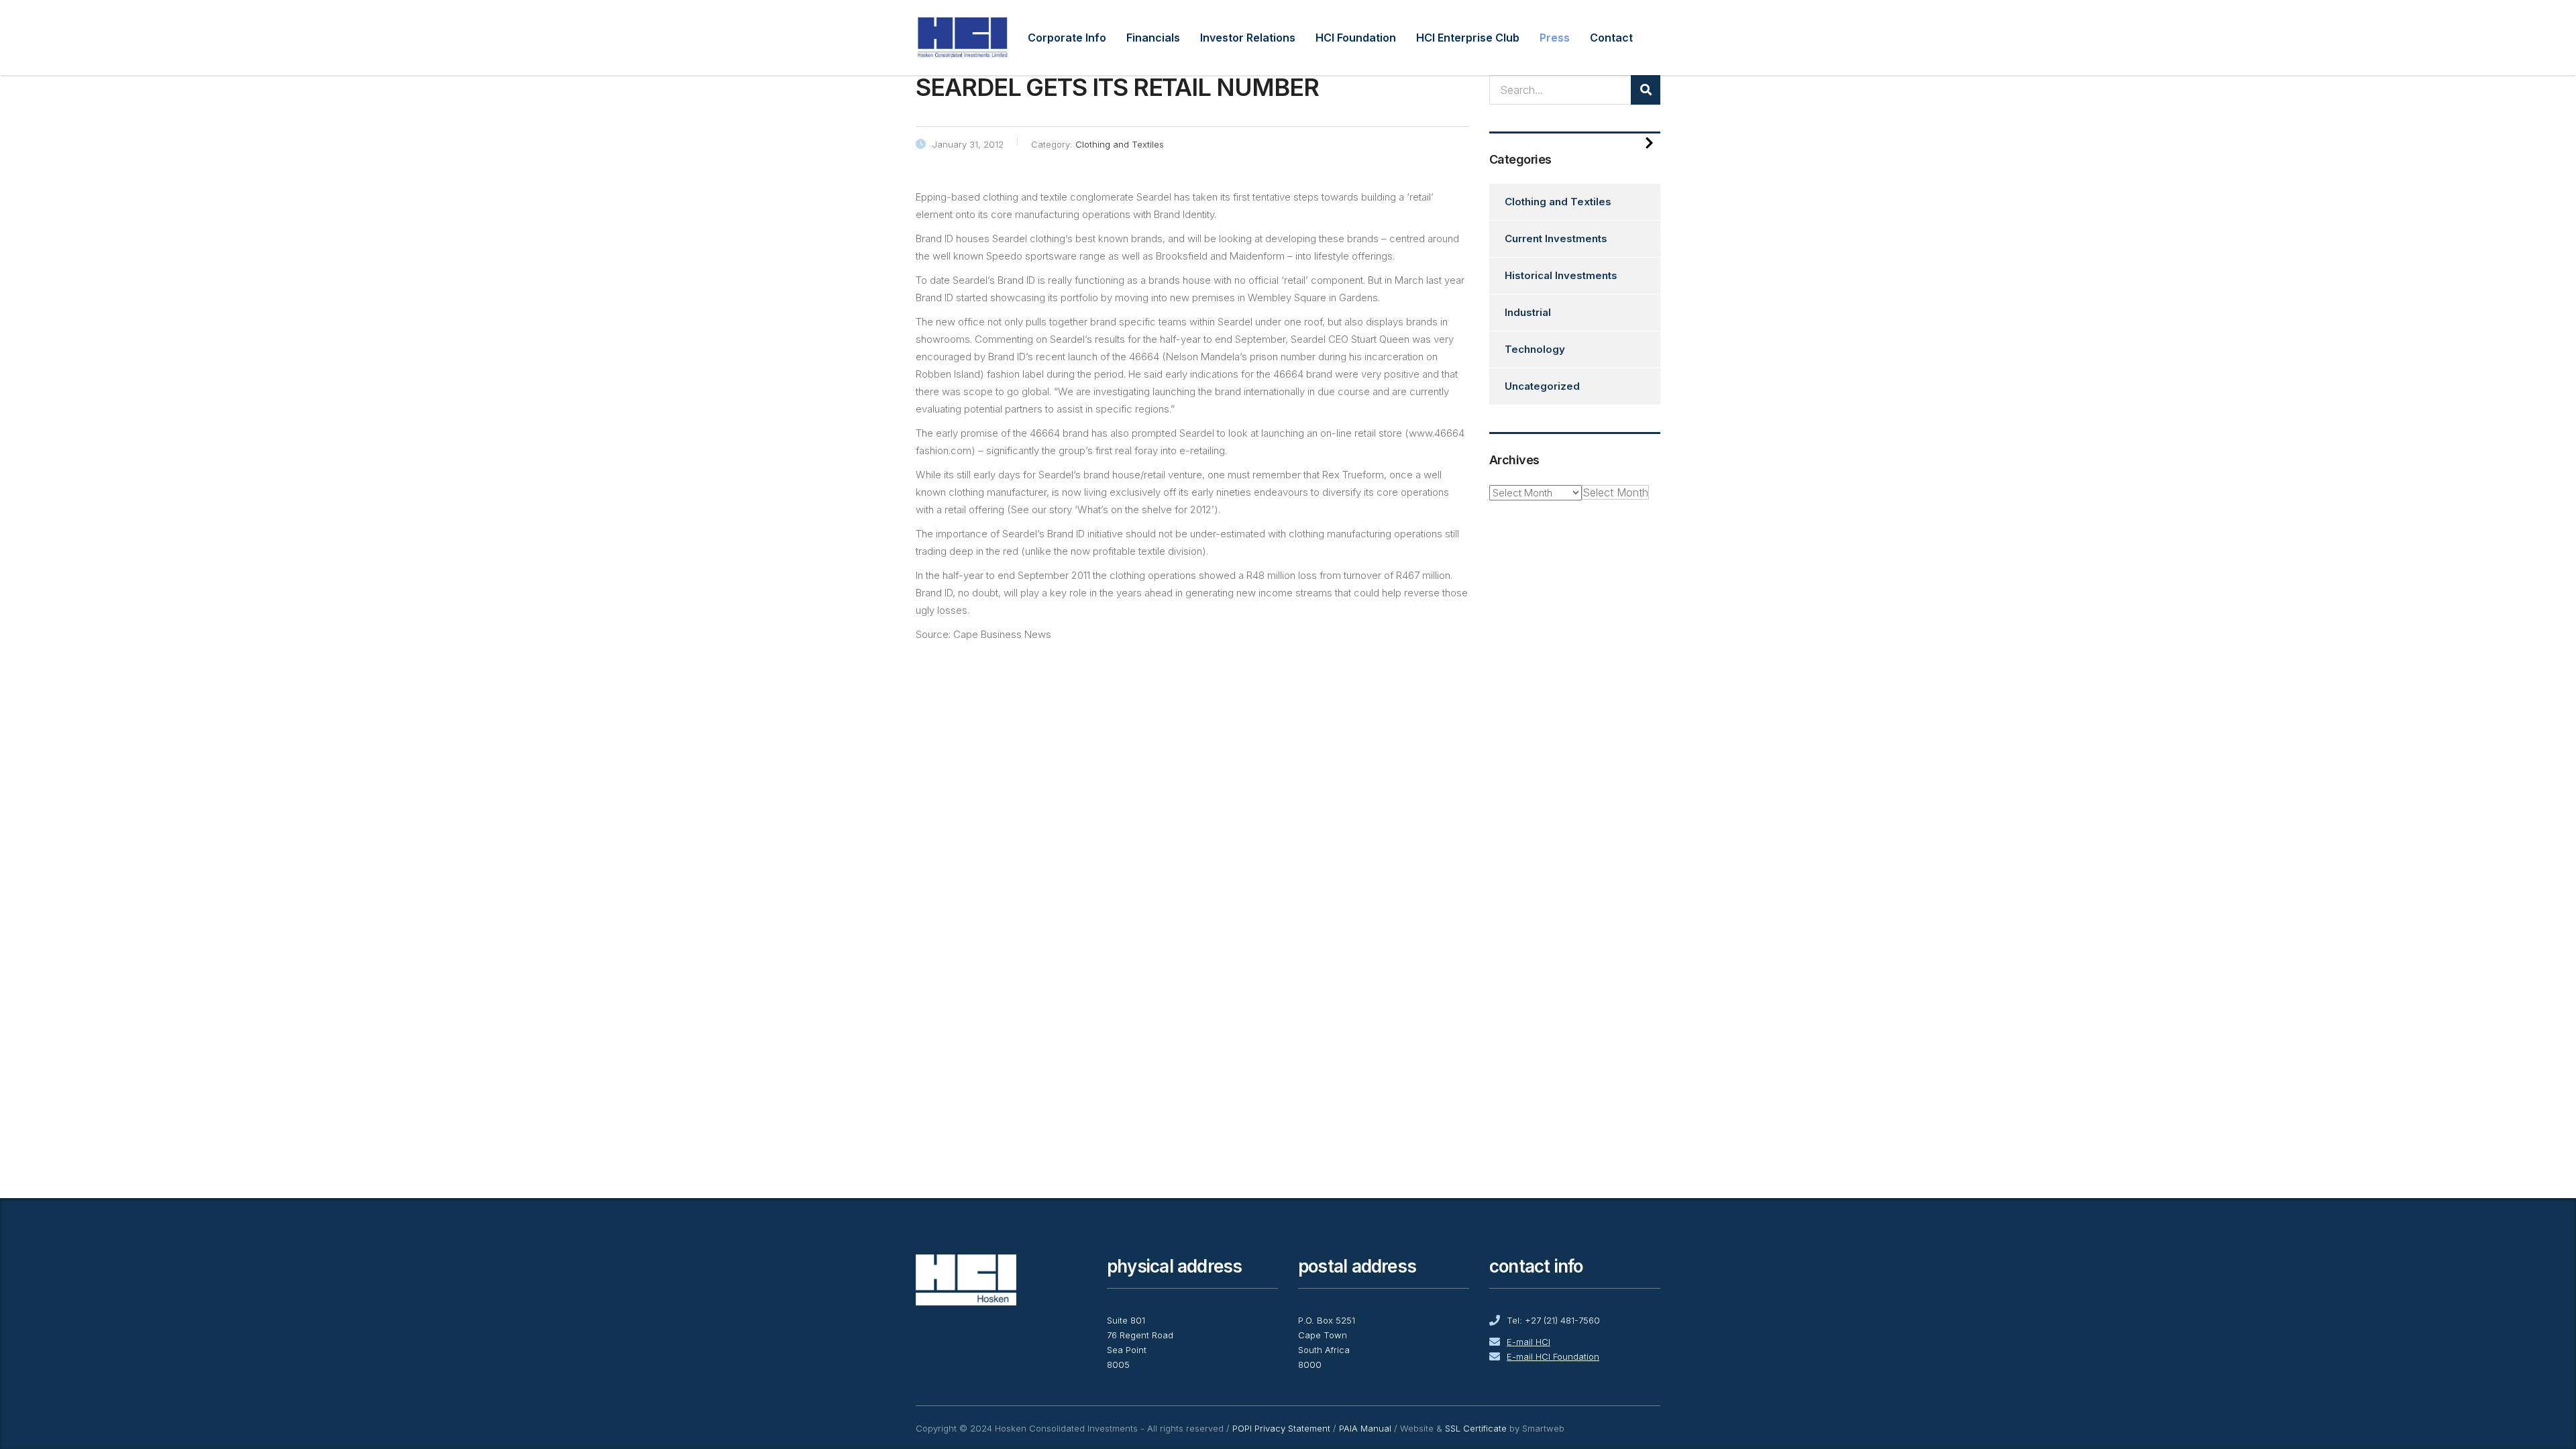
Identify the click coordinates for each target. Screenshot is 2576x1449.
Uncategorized (1542, 386)
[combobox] (1615, 492)
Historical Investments (1561, 275)
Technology (1535, 349)
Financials (1153, 38)
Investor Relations (1248, 38)
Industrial (1528, 312)
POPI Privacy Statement (1281, 1428)
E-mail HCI (1528, 1342)
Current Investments (1556, 238)
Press (1555, 38)
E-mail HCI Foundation (1553, 1356)
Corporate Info (1067, 38)
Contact (1611, 38)
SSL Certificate (1476, 1428)
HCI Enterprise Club (1468, 38)
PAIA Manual (1365, 1428)
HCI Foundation (1356, 38)
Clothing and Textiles (1558, 202)
